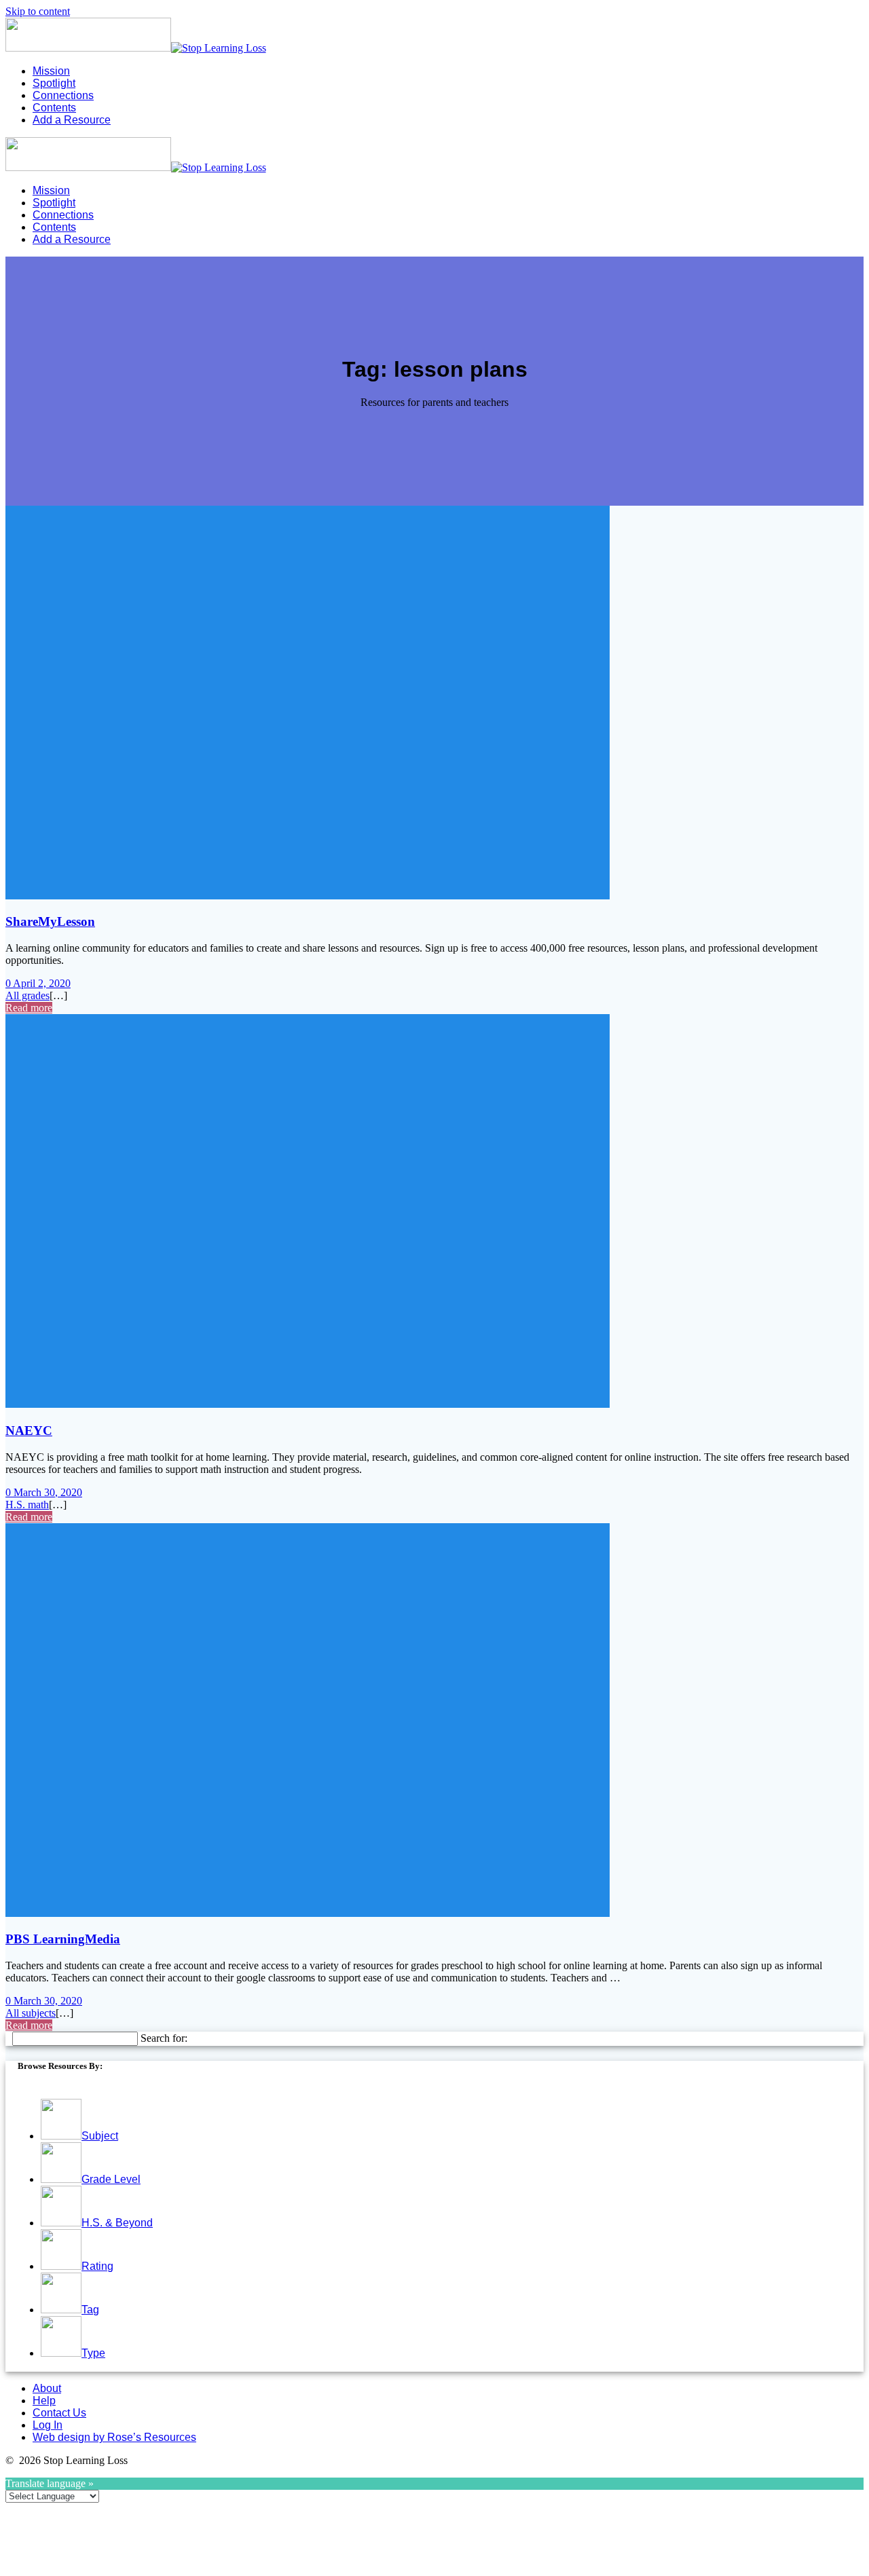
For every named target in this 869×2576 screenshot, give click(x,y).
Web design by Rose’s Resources (114, 2437)
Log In (48, 2425)
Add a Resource (72, 120)
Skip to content (38, 11)
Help (44, 2401)
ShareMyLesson (50, 921)
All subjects (31, 2013)
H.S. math (27, 1505)
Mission (51, 71)
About (47, 2388)
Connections (63, 95)
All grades (27, 995)
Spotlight (54, 83)
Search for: (164, 2038)
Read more (29, 1008)
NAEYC (29, 1431)
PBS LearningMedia (63, 1939)
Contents (54, 108)
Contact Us (59, 2413)
